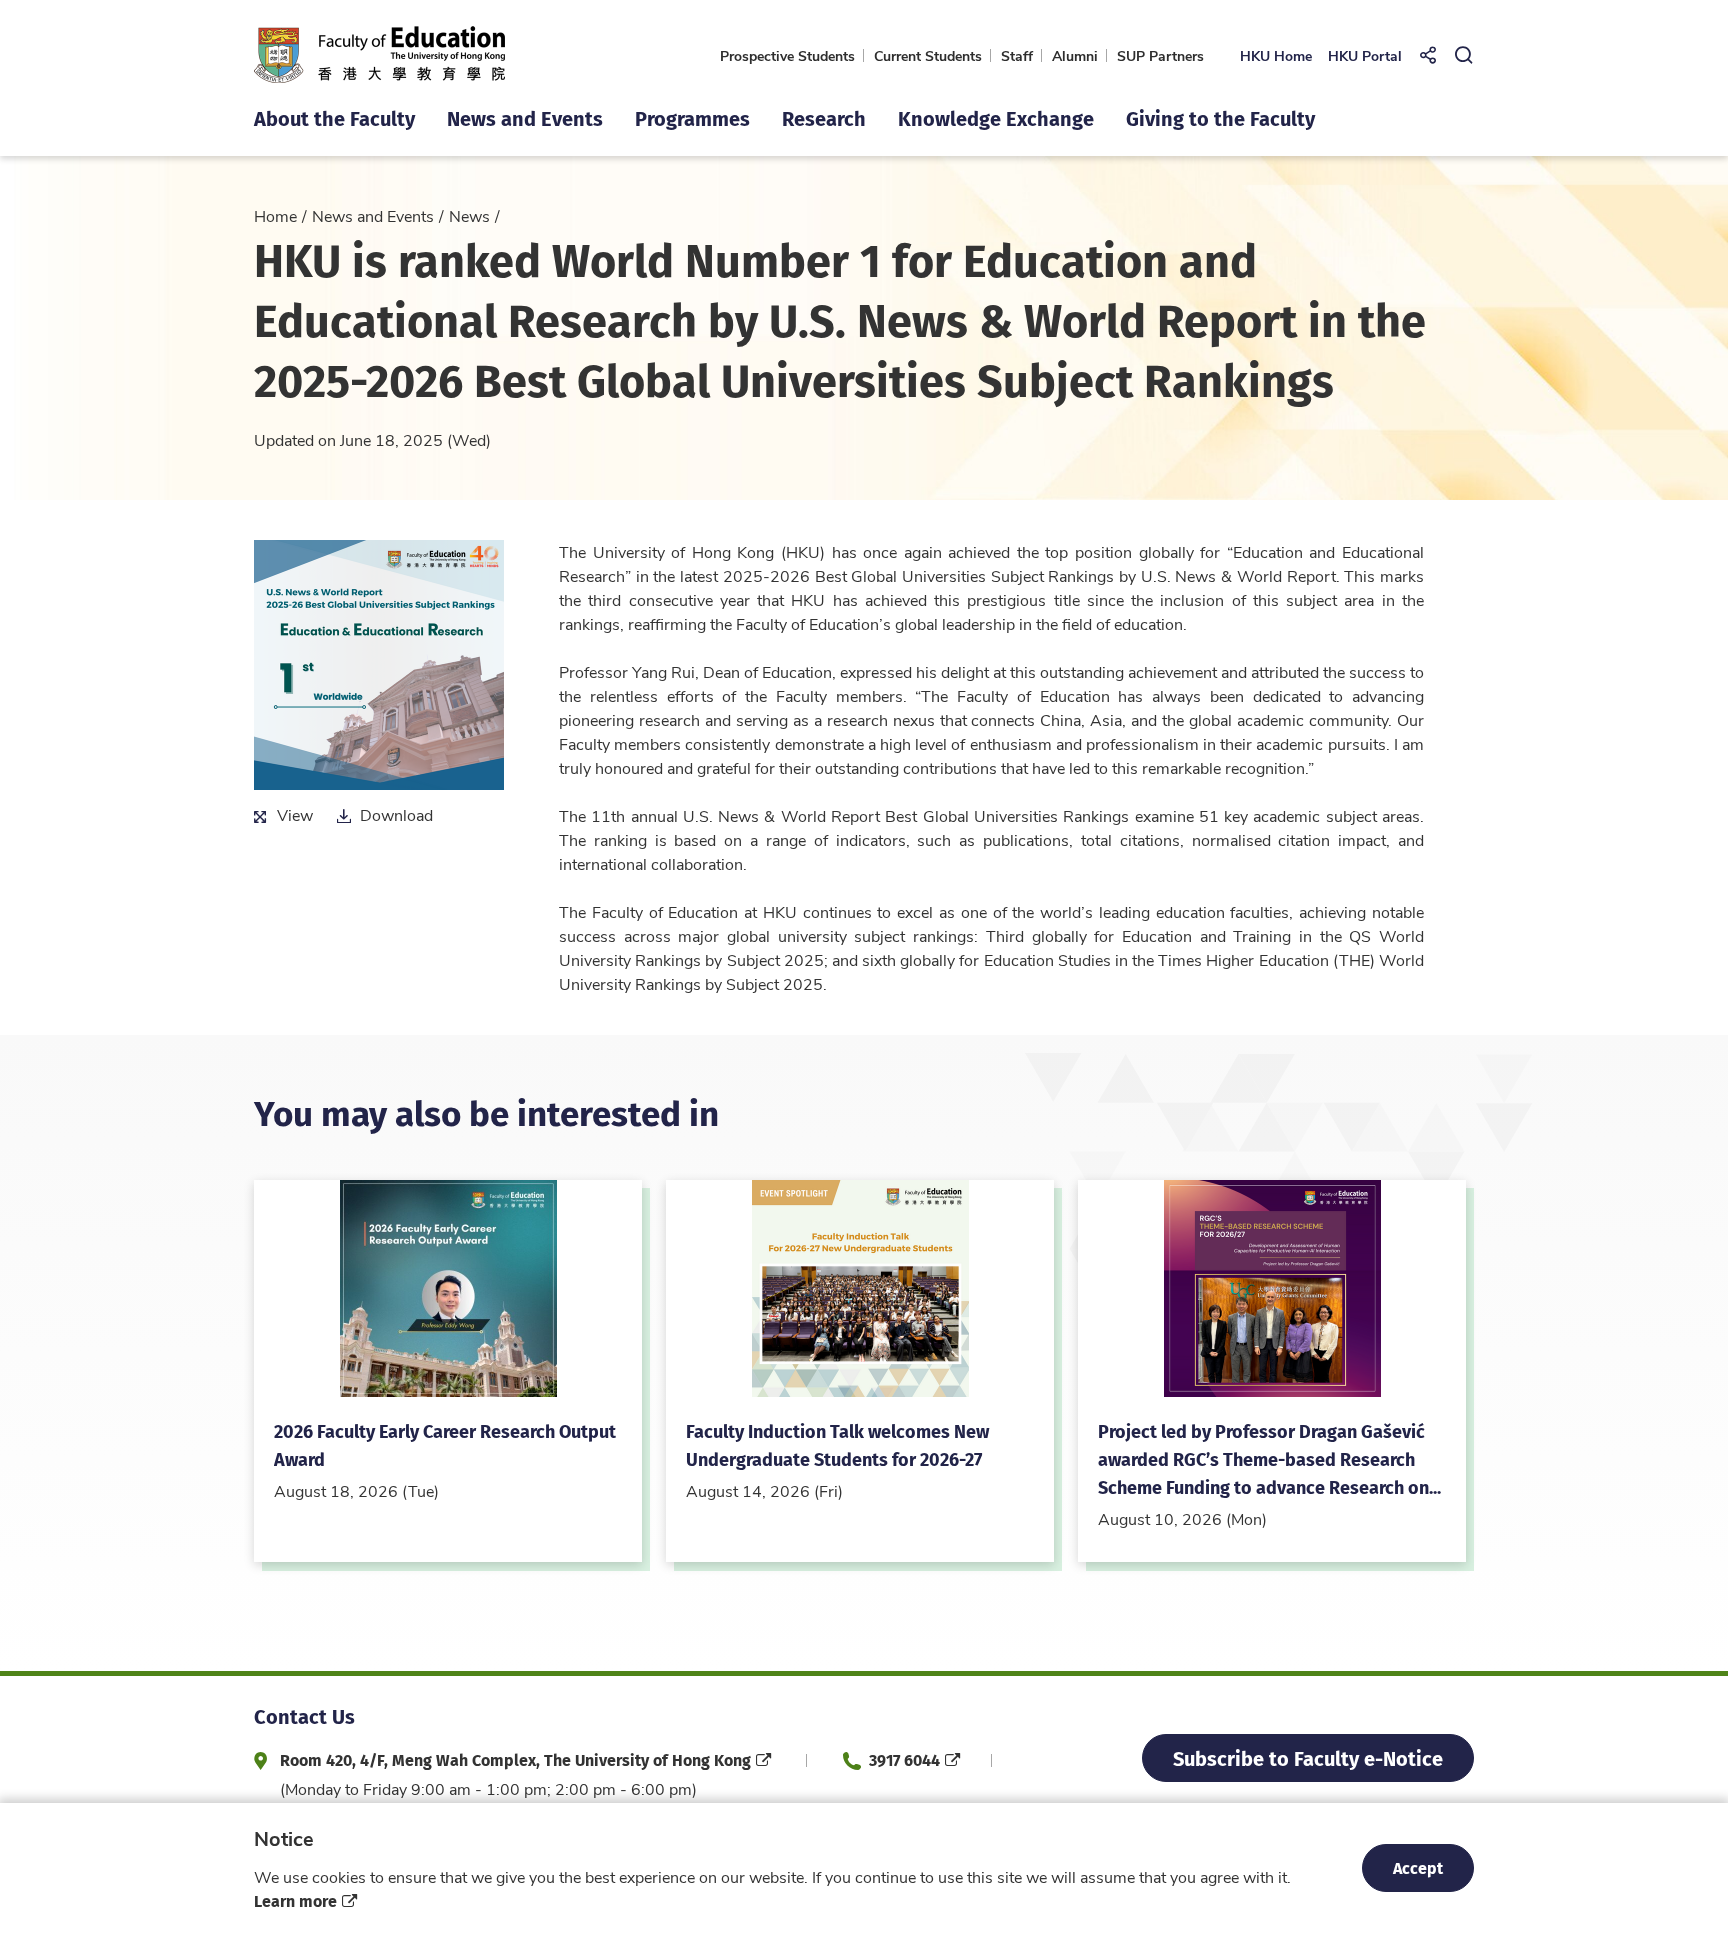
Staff (1017, 55)
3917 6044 (904, 1759)
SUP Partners (1160, 55)
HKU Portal (1365, 55)
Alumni (1075, 55)
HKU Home (1276, 55)
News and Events (373, 215)
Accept (1418, 1867)
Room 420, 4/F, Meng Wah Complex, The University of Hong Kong (515, 1759)
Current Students (928, 55)
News (469, 215)
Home (275, 215)
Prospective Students (787, 55)
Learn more (295, 1900)
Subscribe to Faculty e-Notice (1308, 1757)
